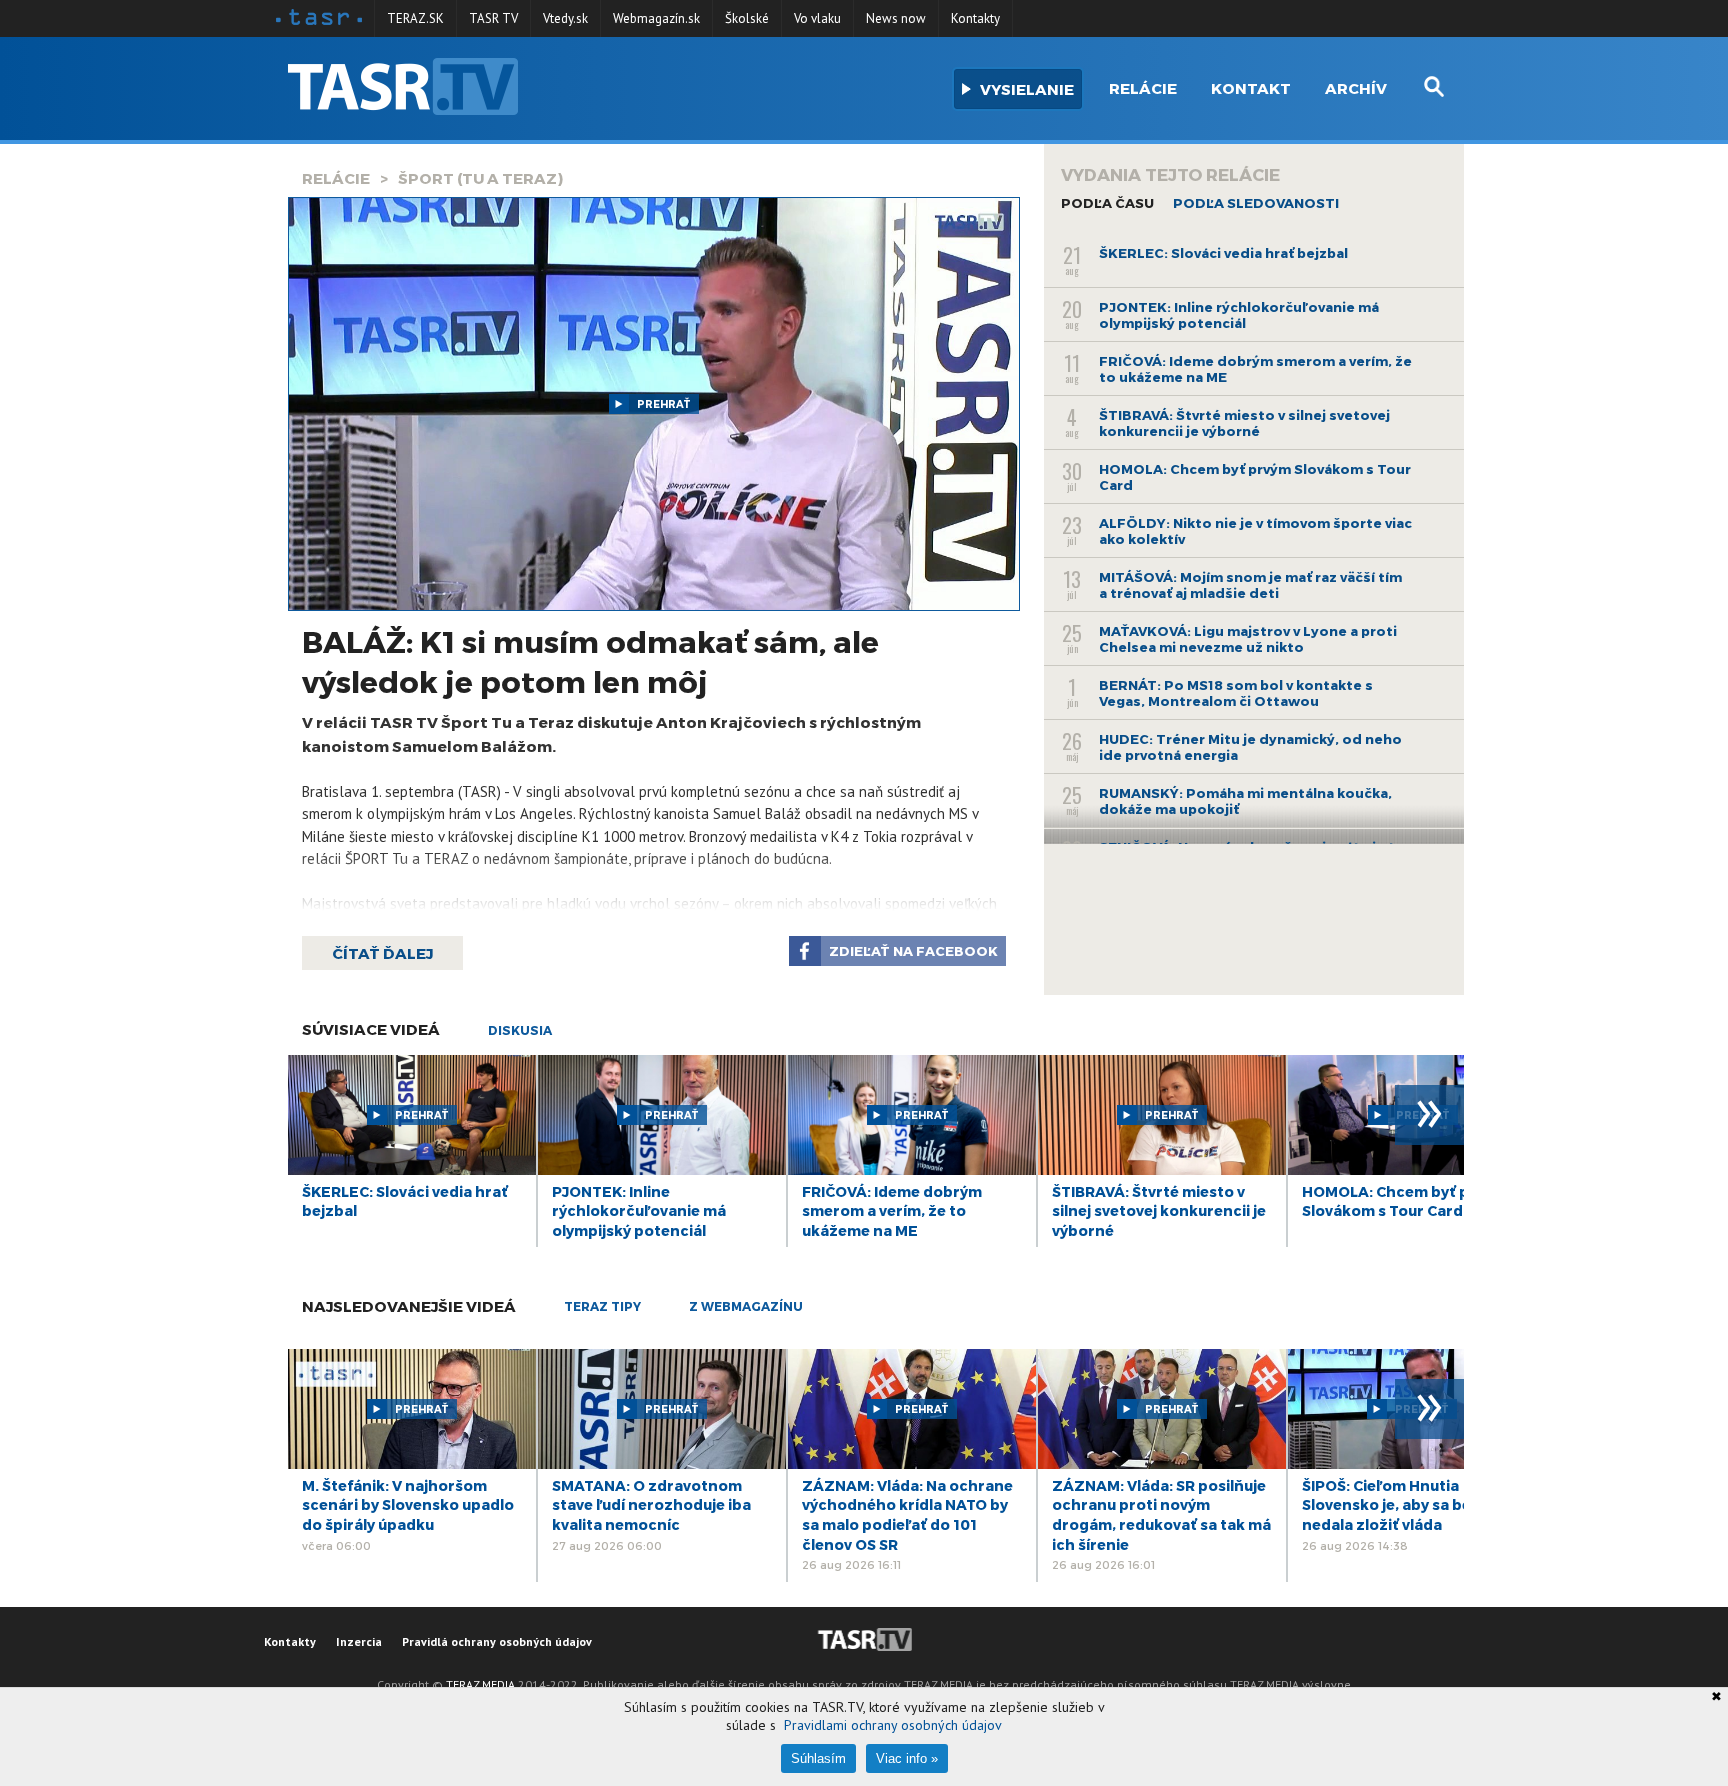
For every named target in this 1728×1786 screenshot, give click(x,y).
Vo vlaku (817, 18)
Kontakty (975, 18)
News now (896, 18)
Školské (747, 18)
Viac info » (907, 1758)
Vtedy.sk (565, 18)
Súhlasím (818, 1758)
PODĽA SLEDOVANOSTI (1256, 203)
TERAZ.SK (415, 18)
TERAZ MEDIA (480, 1684)
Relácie (1143, 88)
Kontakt (1251, 88)
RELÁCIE (336, 178)
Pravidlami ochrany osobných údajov (893, 1725)
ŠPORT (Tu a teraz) (480, 178)
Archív (1356, 88)
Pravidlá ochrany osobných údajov (497, 1641)
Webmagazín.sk (656, 18)
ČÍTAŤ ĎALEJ (382, 953)
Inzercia (359, 1641)
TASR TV (493, 18)
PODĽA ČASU (1107, 203)
